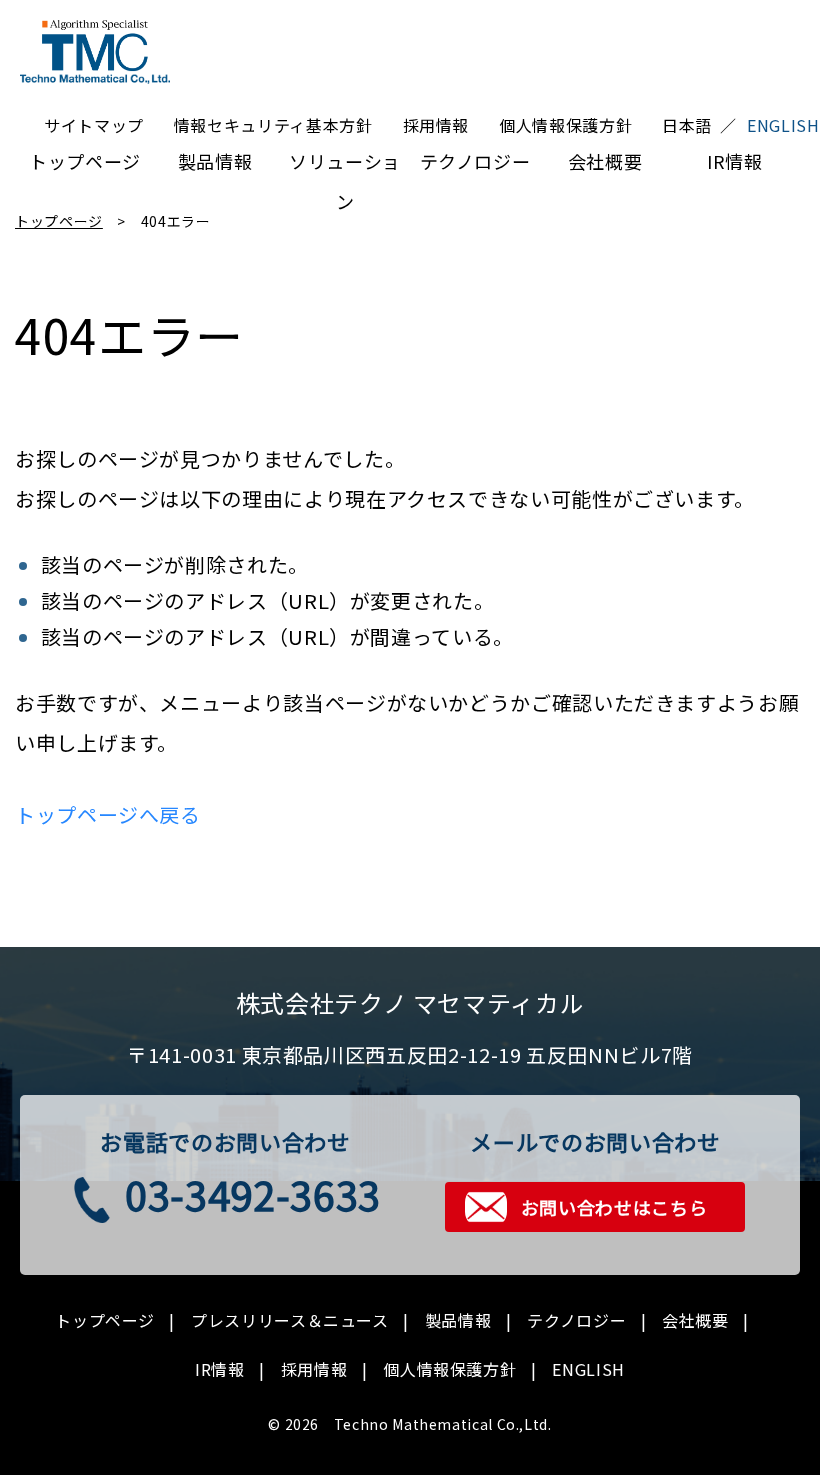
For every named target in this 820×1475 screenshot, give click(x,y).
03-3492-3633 (253, 1194)
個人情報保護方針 (565, 125)
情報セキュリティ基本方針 (273, 125)
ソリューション (345, 164)
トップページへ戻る (108, 814)
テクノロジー (475, 161)
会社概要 (605, 161)
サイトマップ (94, 125)
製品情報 (215, 161)
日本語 (687, 125)
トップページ (85, 161)
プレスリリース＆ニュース (290, 1320)
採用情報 (436, 125)
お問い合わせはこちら (614, 1207)
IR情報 (735, 161)
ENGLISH (588, 1369)
